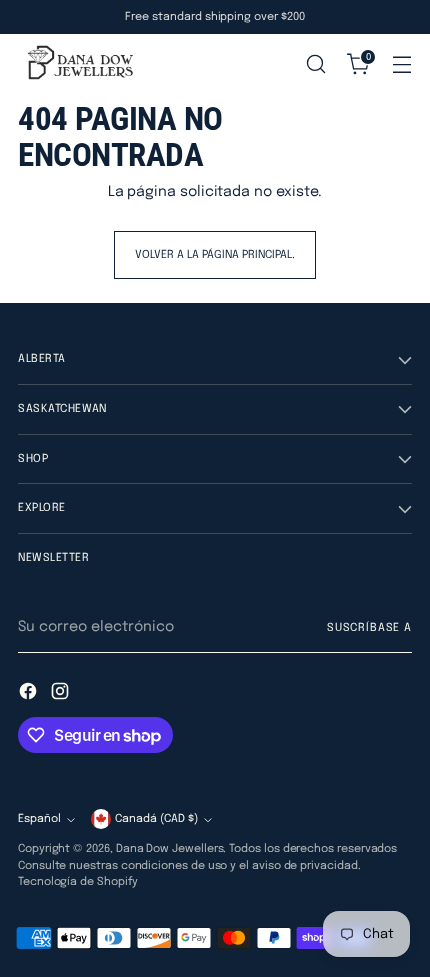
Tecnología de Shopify (78, 882)
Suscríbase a (369, 628)
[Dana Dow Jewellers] (78, 64)
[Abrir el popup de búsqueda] (315, 64)
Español (39, 819)
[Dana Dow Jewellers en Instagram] (62, 694)
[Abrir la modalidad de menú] (401, 64)
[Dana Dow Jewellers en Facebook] (30, 694)
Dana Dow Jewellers (170, 849)
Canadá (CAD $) (156, 819)
